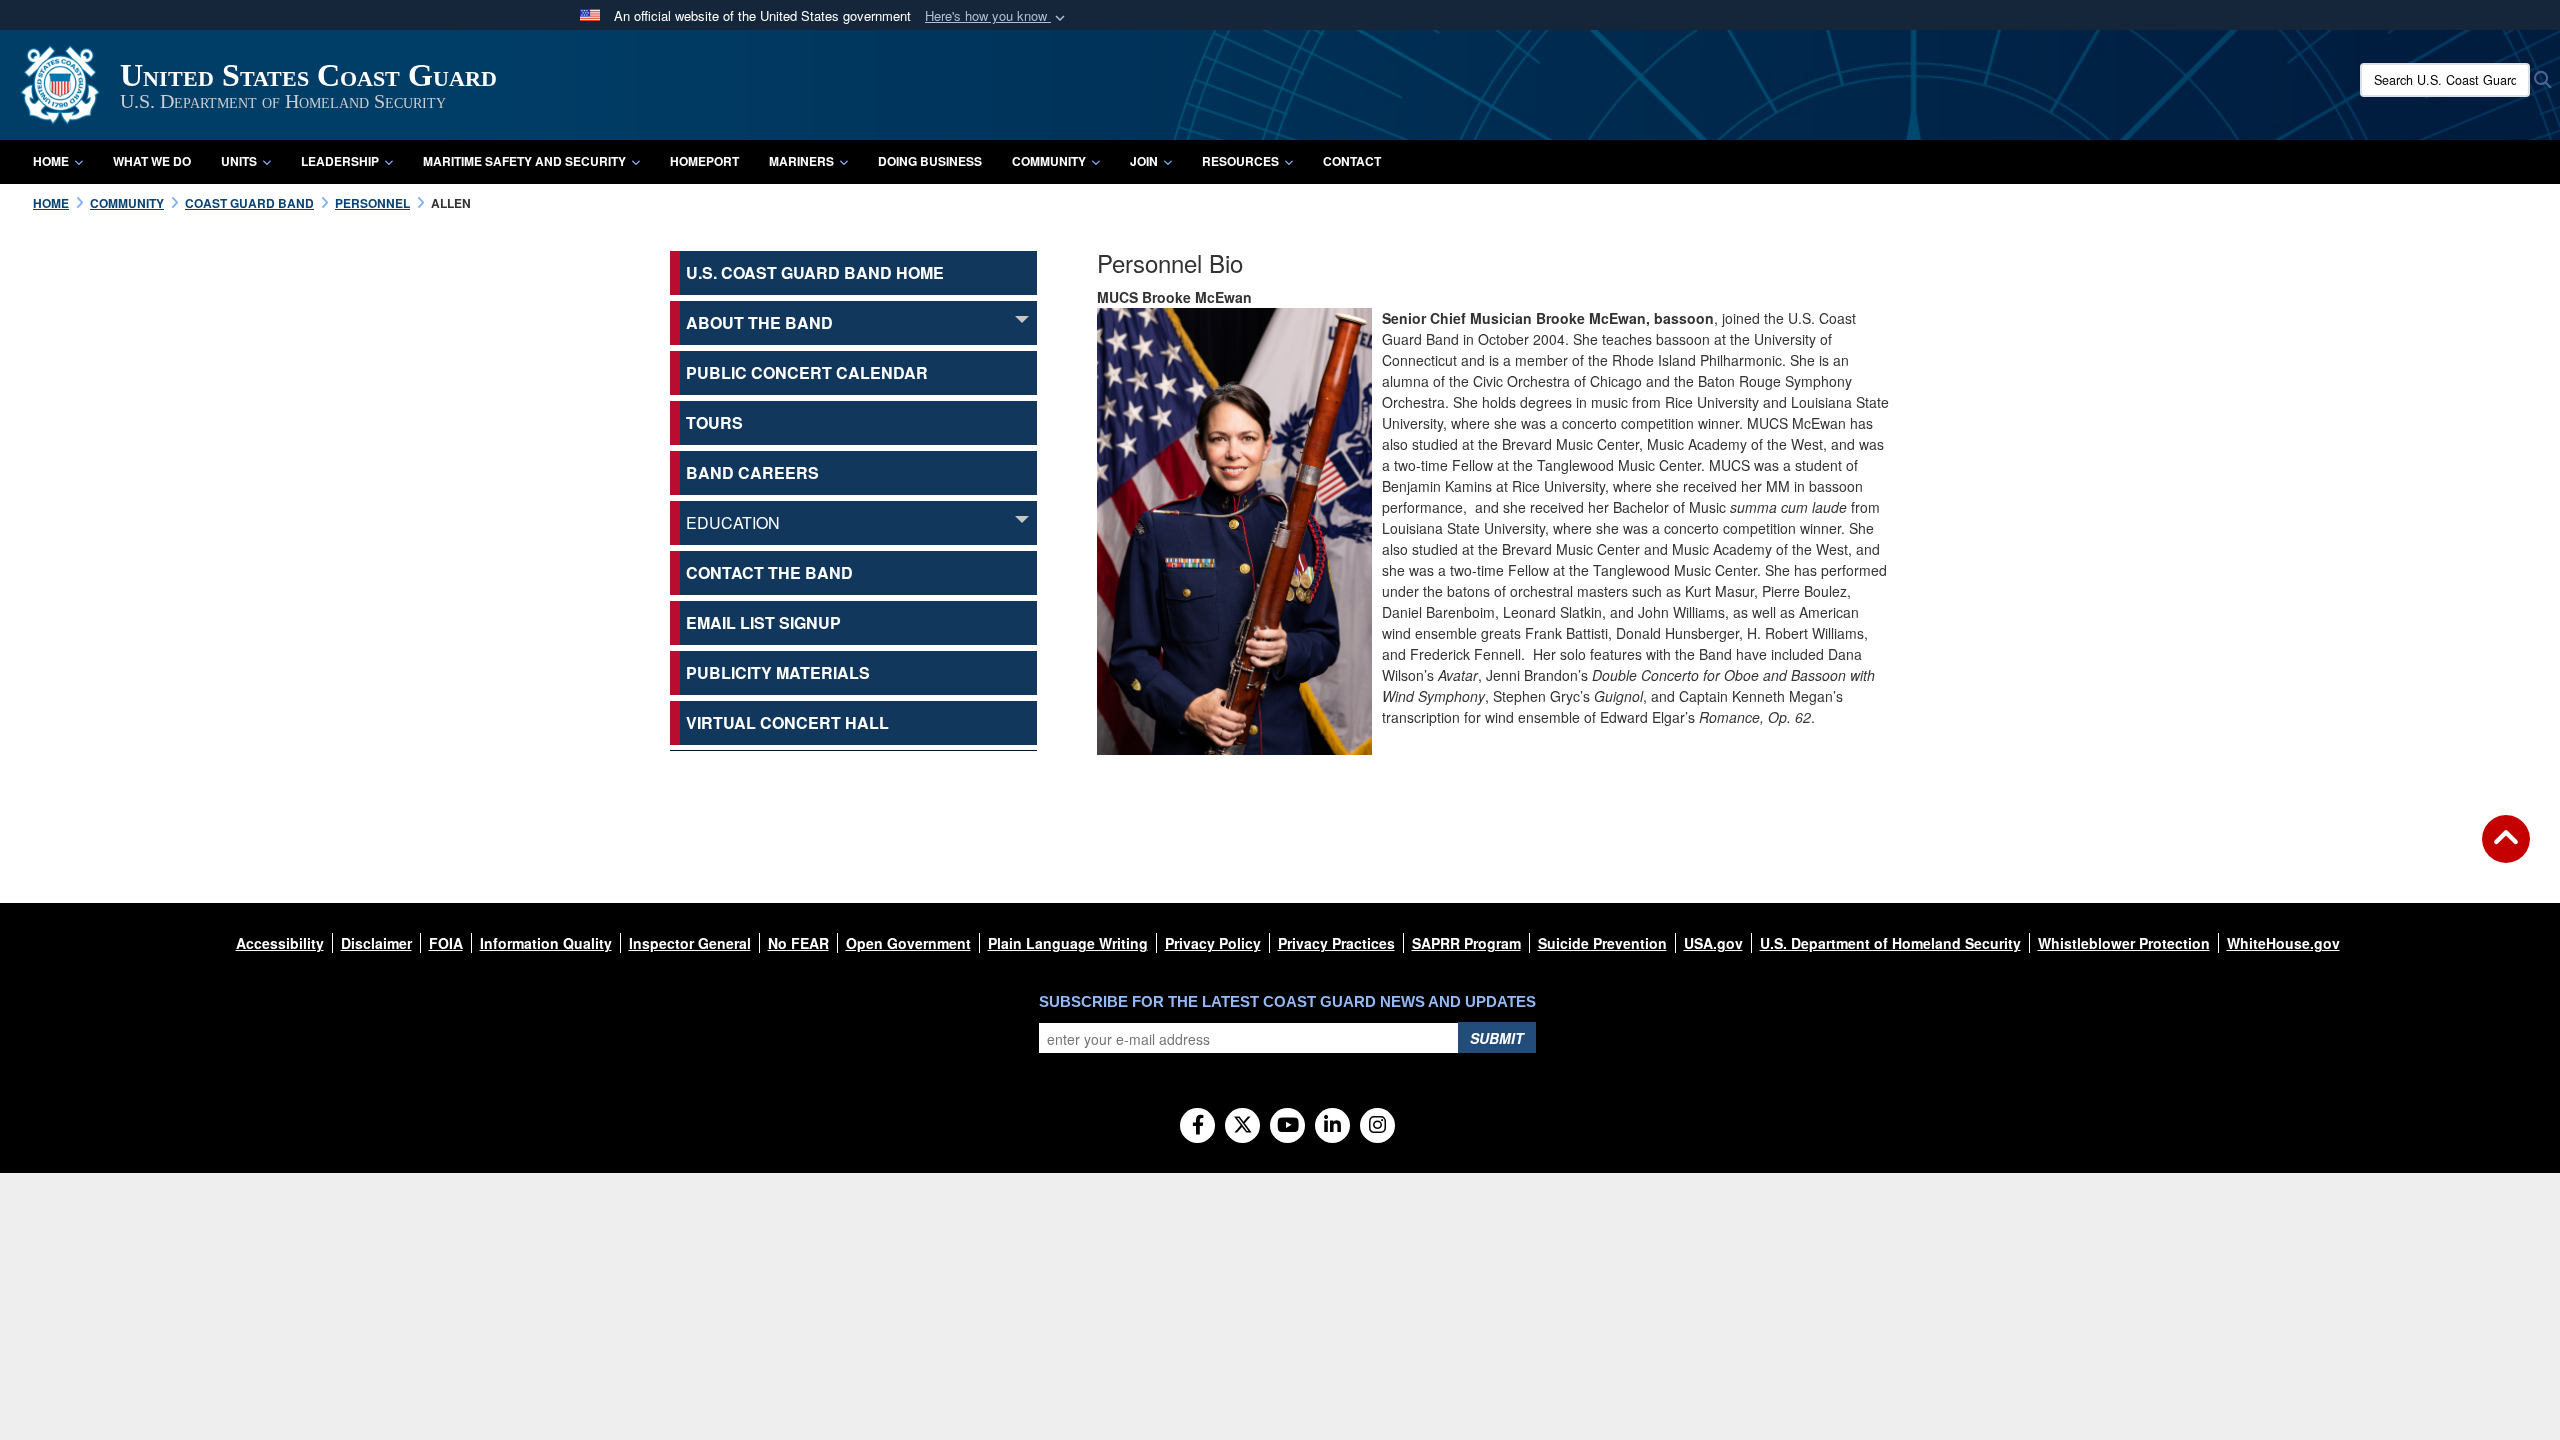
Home (51, 161)
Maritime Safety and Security (524, 161)
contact (1352, 161)
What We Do (152, 161)
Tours (714, 422)
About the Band (759, 322)
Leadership (340, 161)
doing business (930, 161)
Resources (1240, 161)
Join (1144, 161)
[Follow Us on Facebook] (1197, 1126)
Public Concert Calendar (807, 372)
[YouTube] (1287, 1126)
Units (239, 161)
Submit (1497, 1038)
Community (1049, 161)
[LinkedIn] (1332, 1126)
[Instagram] (1377, 1126)
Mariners (801, 161)
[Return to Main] (2506, 851)
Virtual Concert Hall (787, 722)
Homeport (704, 161)
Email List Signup (763, 622)
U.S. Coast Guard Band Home (815, 272)
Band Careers (752, 472)
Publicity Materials (778, 672)
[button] (997, 16)
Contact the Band (769, 572)
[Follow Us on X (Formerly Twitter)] (1242, 1126)
